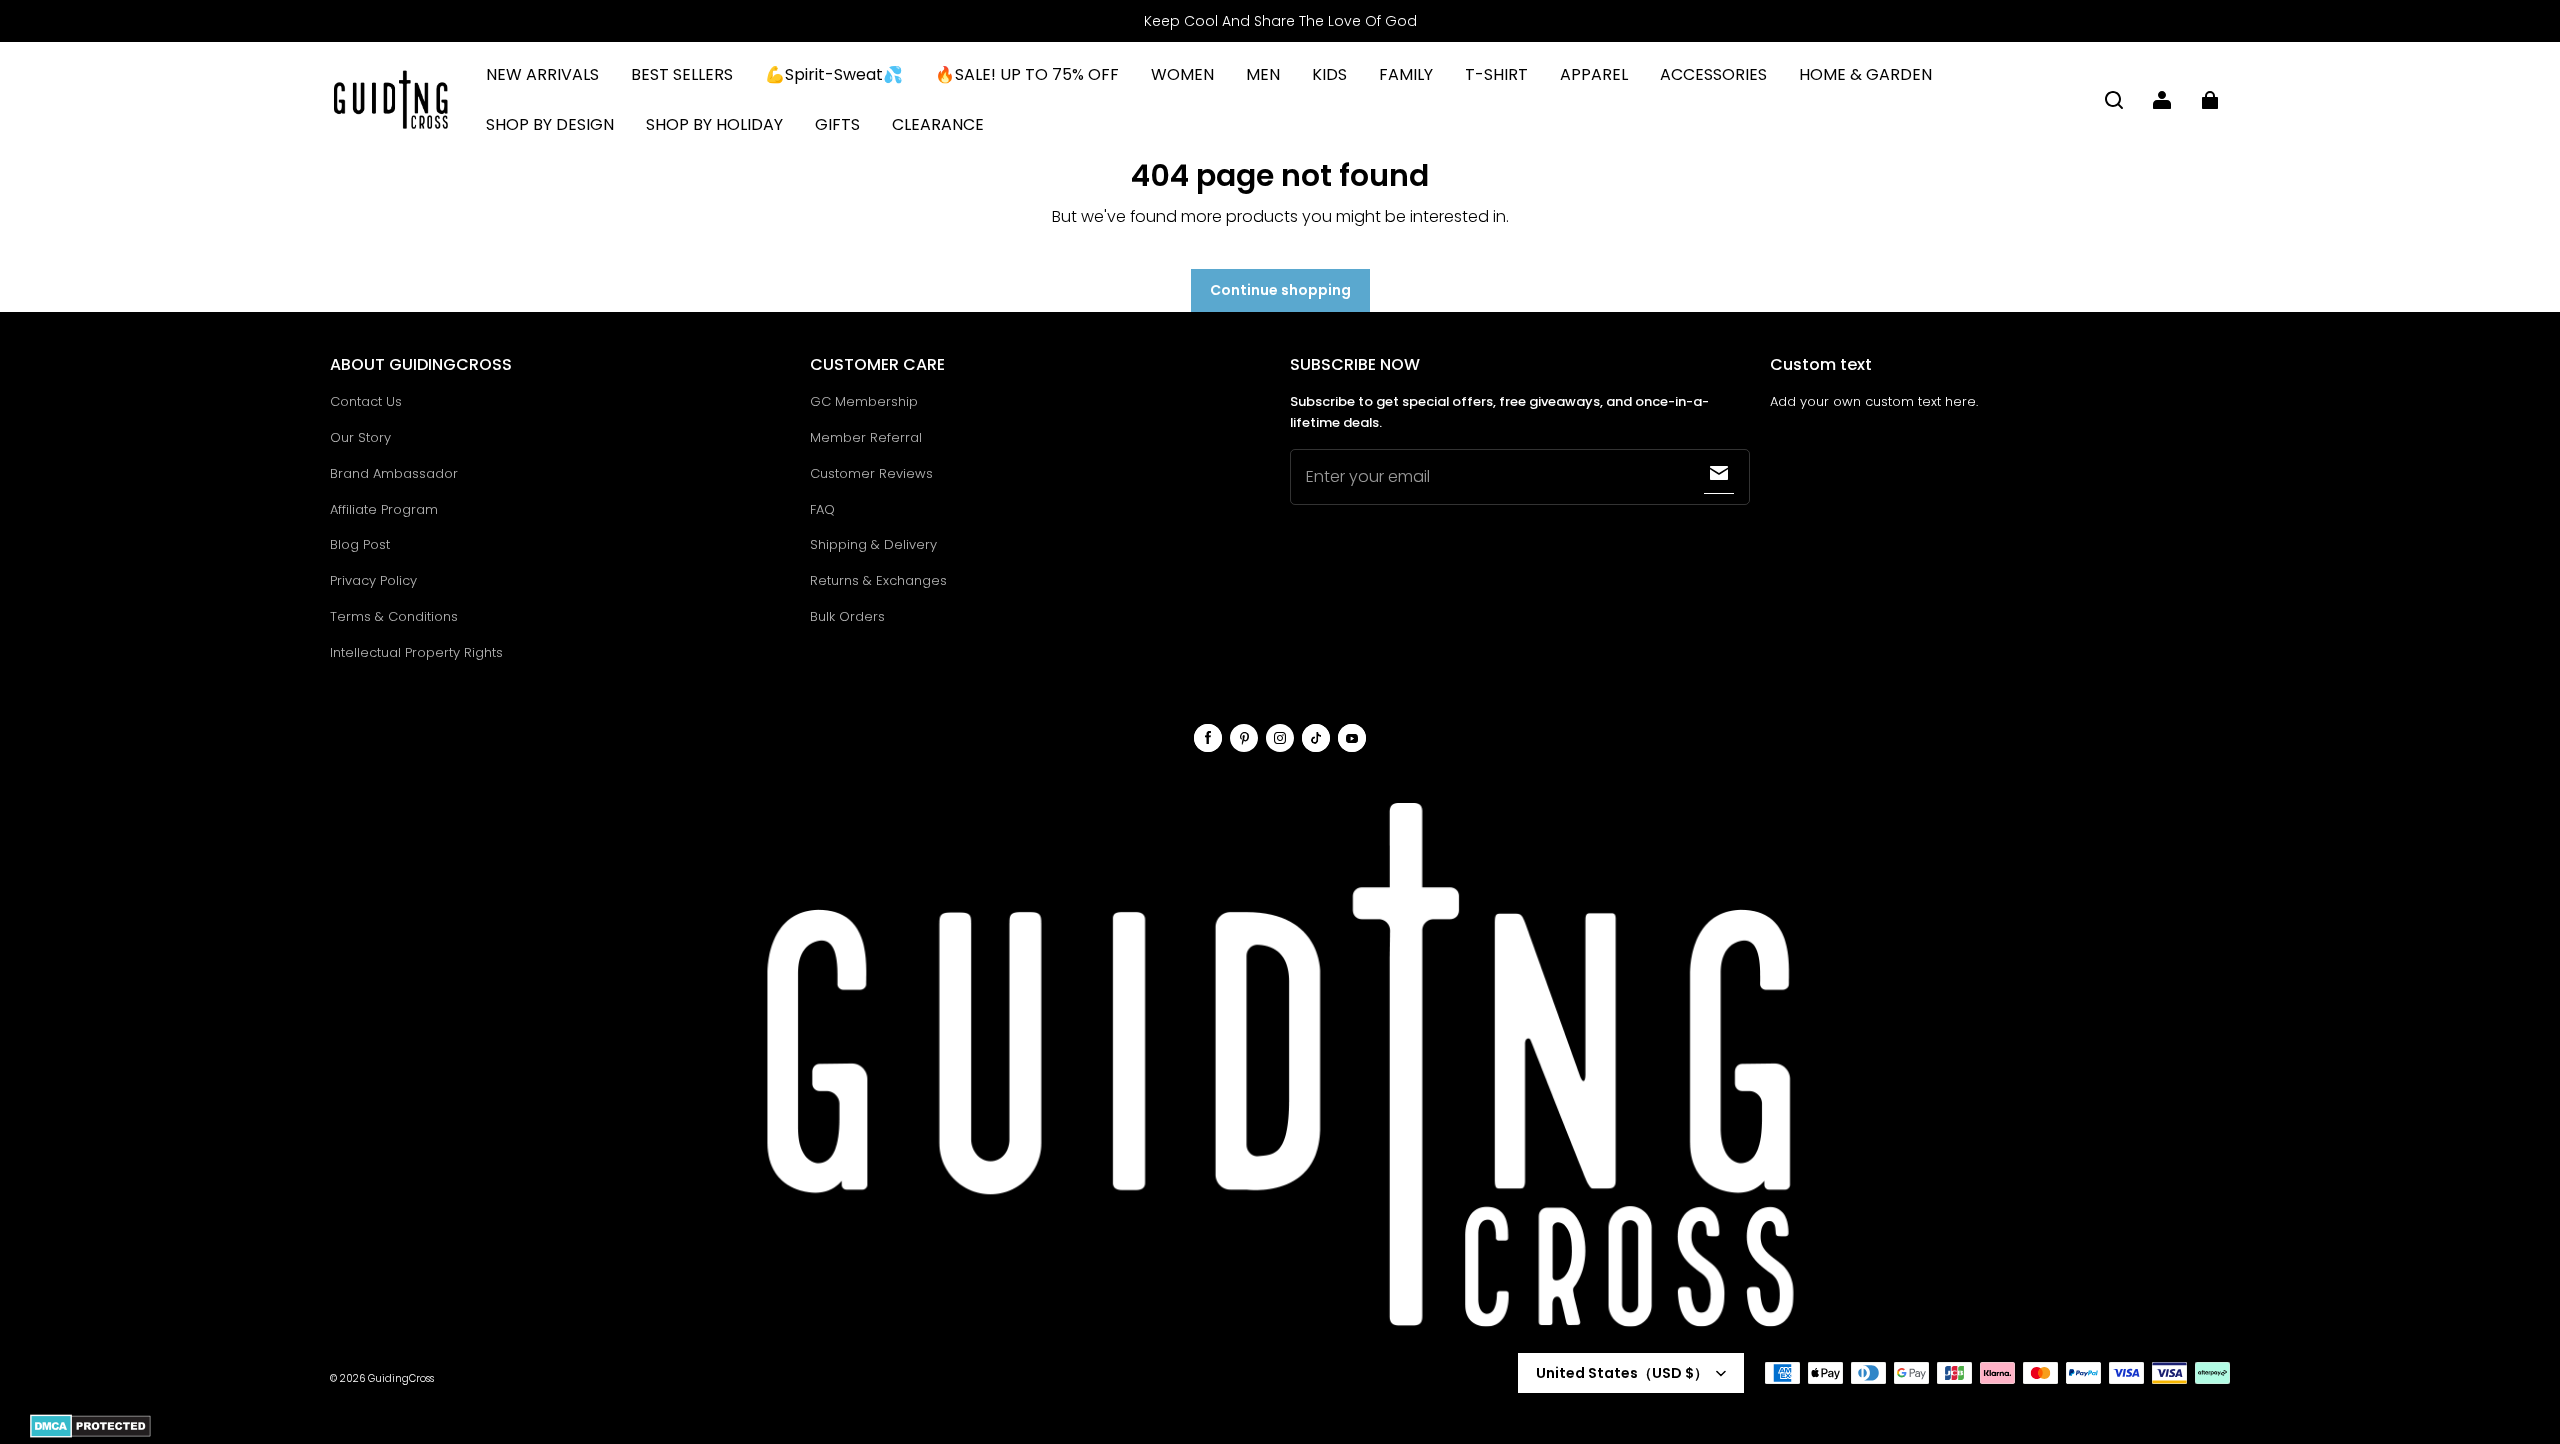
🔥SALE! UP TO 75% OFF (1027, 74)
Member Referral (866, 437)
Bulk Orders (847, 616)
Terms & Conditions (394, 616)
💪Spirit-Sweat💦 (834, 74)
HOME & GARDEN (1865, 74)
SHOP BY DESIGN (550, 124)
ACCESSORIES (1713, 74)
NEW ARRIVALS (542, 74)
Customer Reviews (871, 473)
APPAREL (1594, 74)
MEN (1263, 74)
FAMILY (1406, 74)
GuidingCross (401, 1378)
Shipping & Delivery (873, 544)
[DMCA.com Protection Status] (90, 1434)
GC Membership (864, 401)
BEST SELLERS (682, 74)
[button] (2114, 100)
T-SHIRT (1496, 74)
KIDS (1329, 74)
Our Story (360, 437)
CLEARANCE (938, 124)
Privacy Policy (373, 580)
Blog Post (360, 544)
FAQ (822, 509)
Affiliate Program (384, 509)
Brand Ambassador (394, 473)
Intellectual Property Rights (416, 652)
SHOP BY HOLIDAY (714, 124)
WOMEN (1182, 74)
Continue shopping (1280, 290)
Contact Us (366, 401)
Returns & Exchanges (878, 580)
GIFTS (837, 124)
